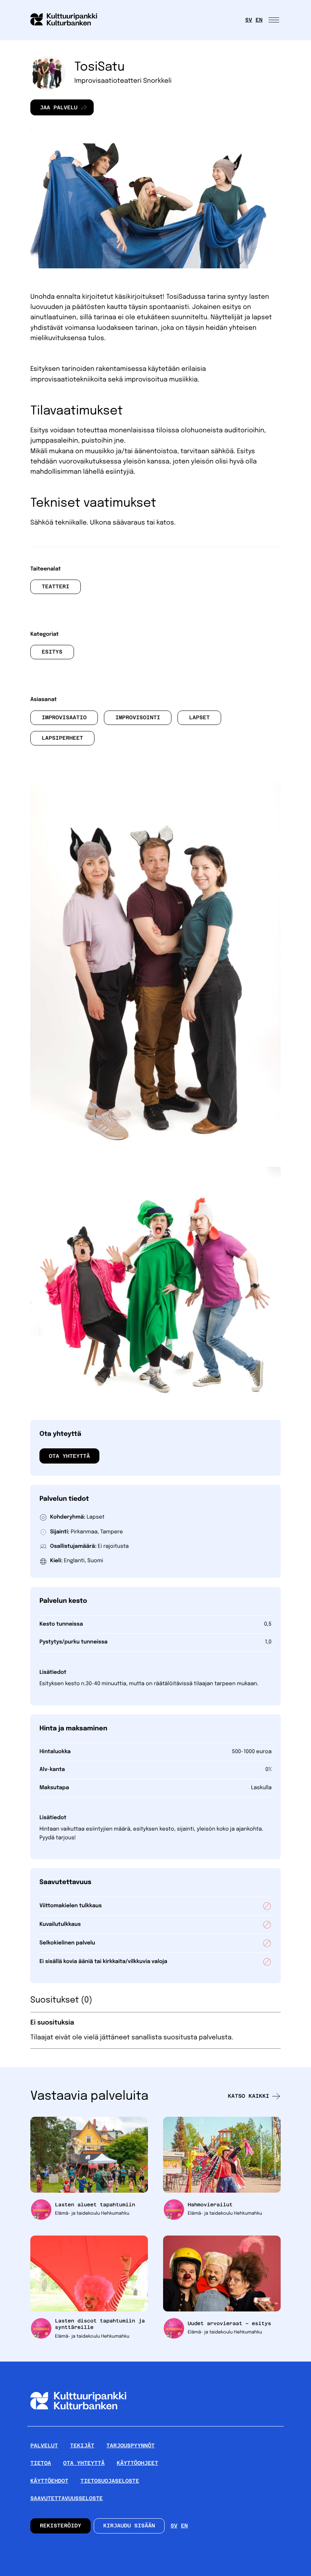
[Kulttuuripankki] (78, 2423)
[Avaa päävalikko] (275, 20)
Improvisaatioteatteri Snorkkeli (123, 81)
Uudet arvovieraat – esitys (229, 2323)
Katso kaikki (249, 2096)
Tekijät (82, 2446)
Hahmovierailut (210, 2205)
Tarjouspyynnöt (131, 2446)
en (259, 20)
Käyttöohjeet (137, 2463)
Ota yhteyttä (69, 1456)
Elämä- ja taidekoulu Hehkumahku (92, 2214)
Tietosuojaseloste (110, 2481)
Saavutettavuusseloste (67, 2499)
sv (249, 20)
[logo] (68, 20)
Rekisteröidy (60, 2526)
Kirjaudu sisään (129, 2526)
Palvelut (44, 2446)
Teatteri (56, 587)
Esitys (52, 652)
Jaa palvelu (54, 110)
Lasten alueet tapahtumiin (95, 2205)
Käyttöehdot (49, 2481)
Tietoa (41, 2463)
